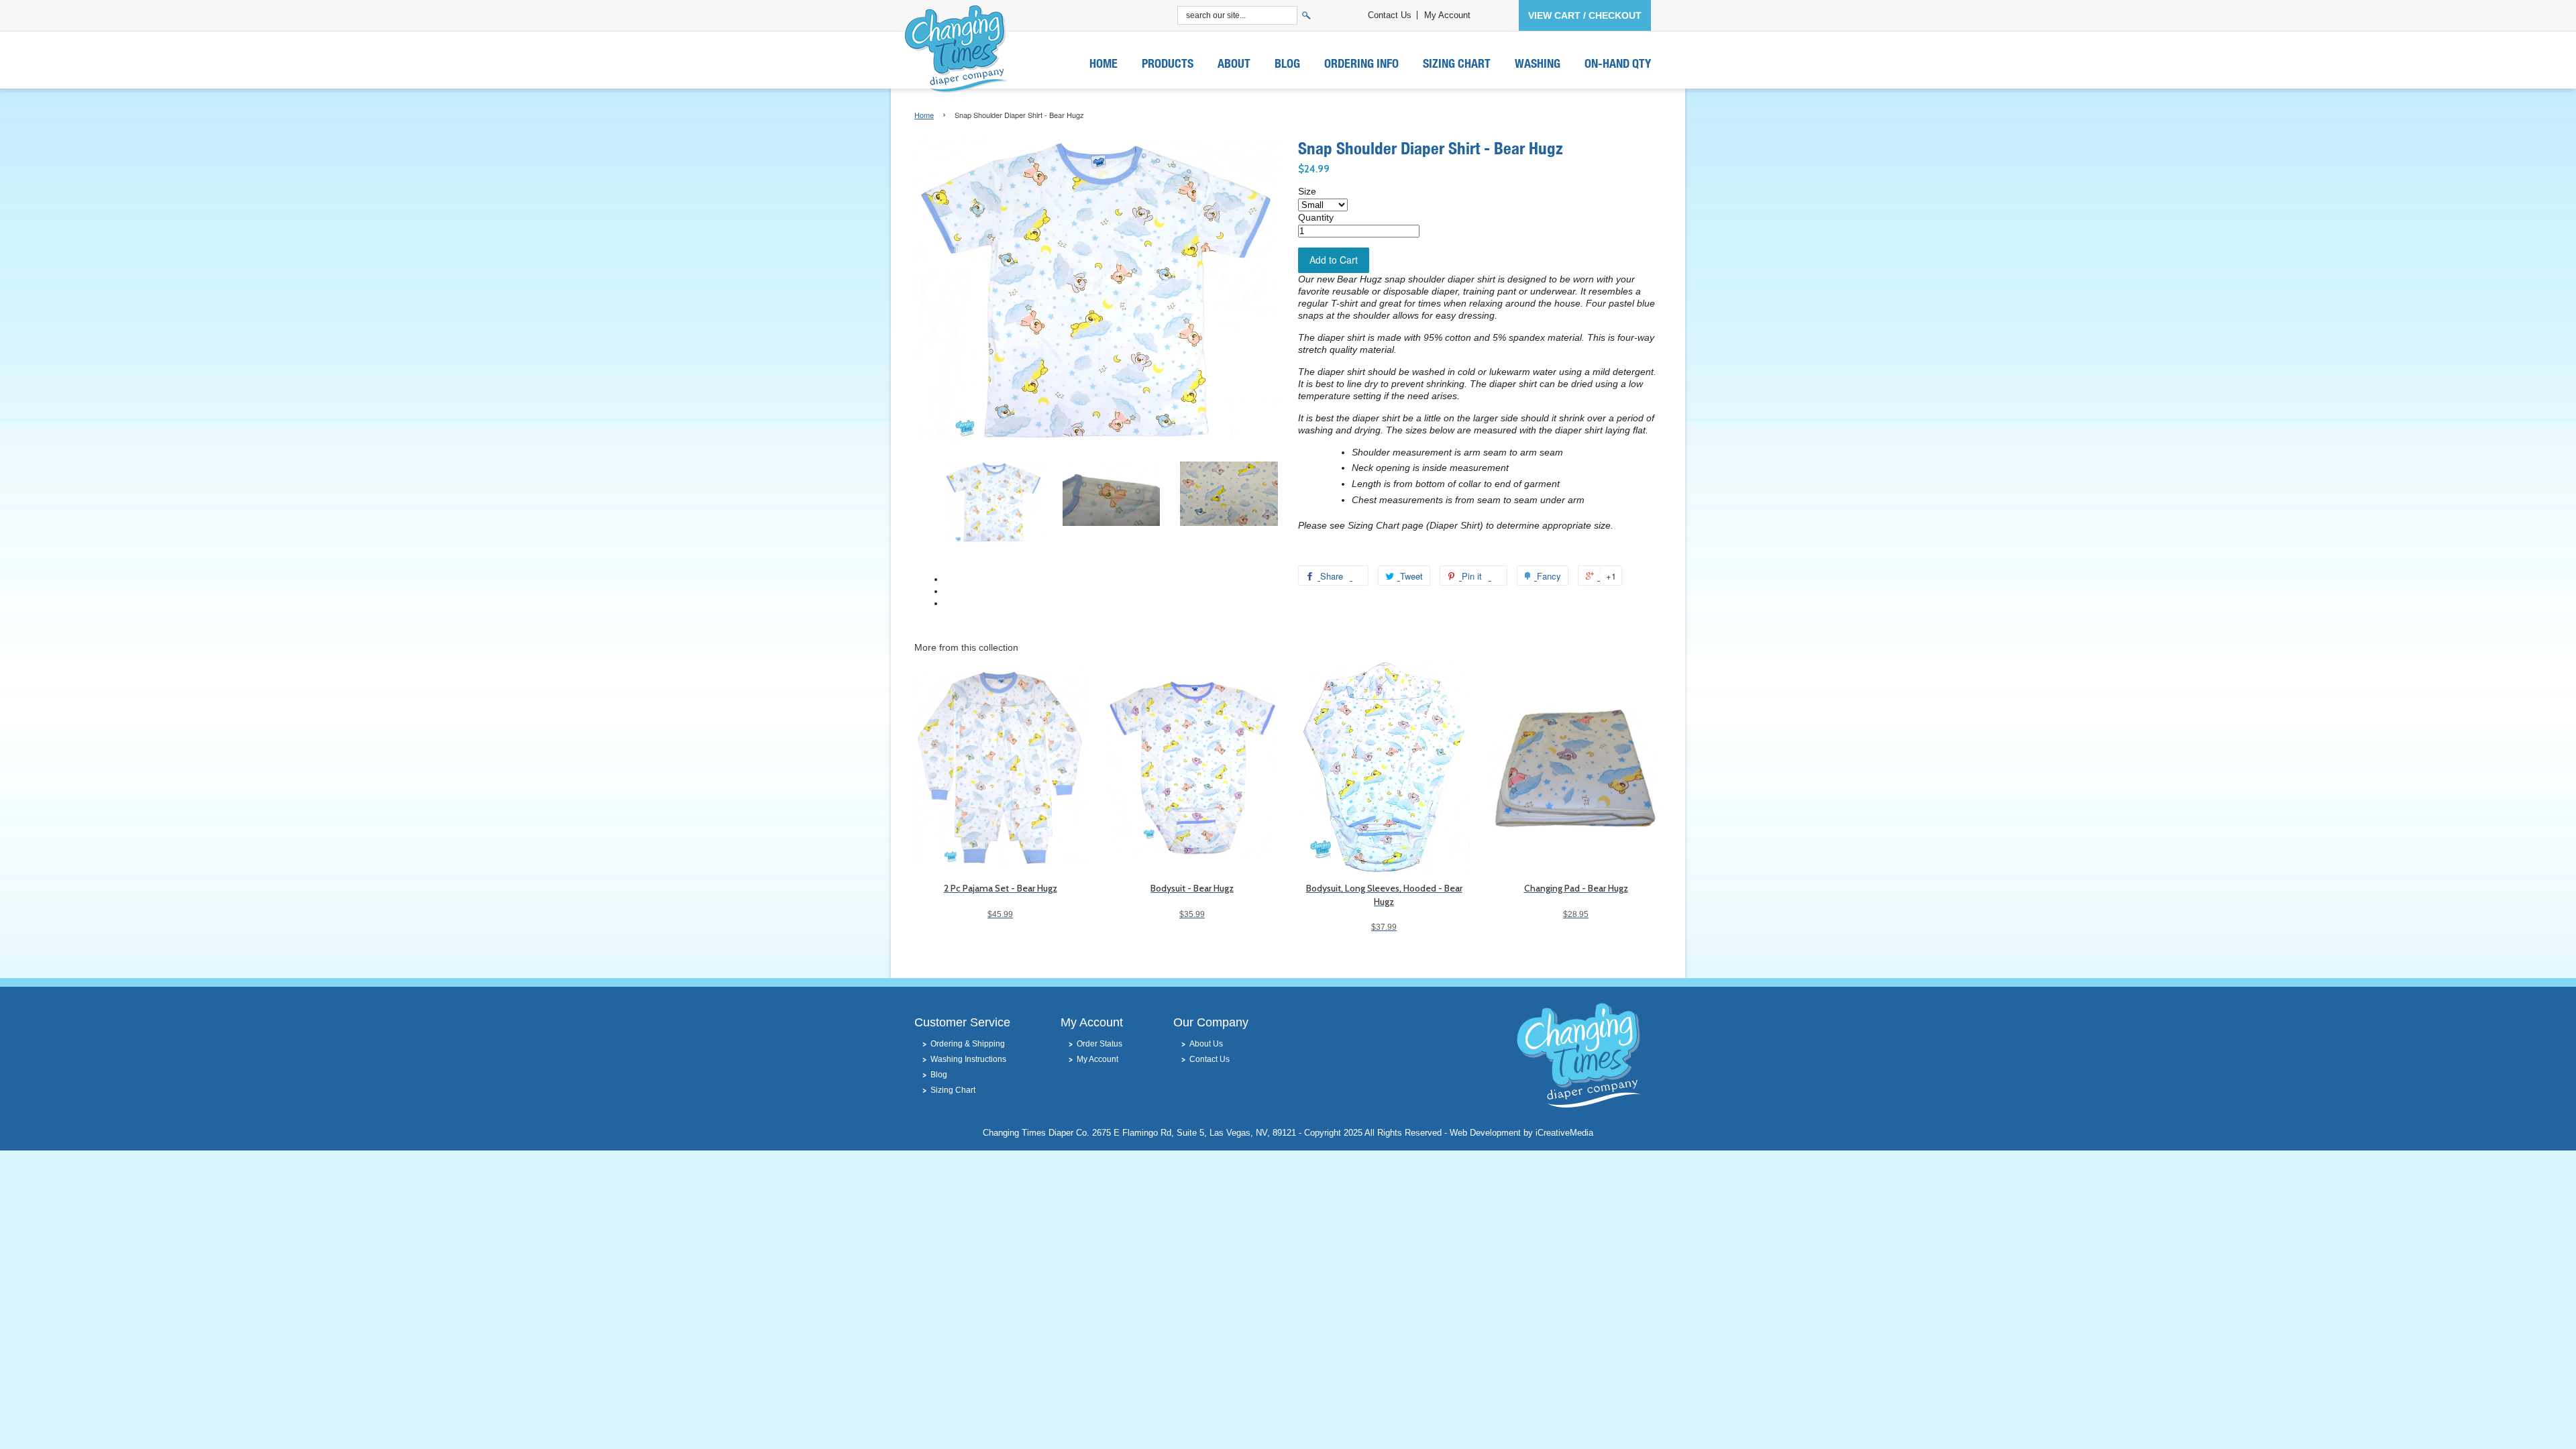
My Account (1447, 15)
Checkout (1615, 15)
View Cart (1554, 15)
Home (1104, 63)
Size (1307, 191)
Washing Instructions (968, 1059)
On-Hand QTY (1618, 63)
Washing (1538, 63)
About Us (1206, 1044)
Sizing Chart (1457, 63)
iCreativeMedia (1564, 1133)
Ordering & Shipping (968, 1044)
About (1234, 63)
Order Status (1099, 1044)
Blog (1287, 63)
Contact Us (1390, 15)
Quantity (1316, 217)
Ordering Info (1361, 63)
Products (1168, 63)
